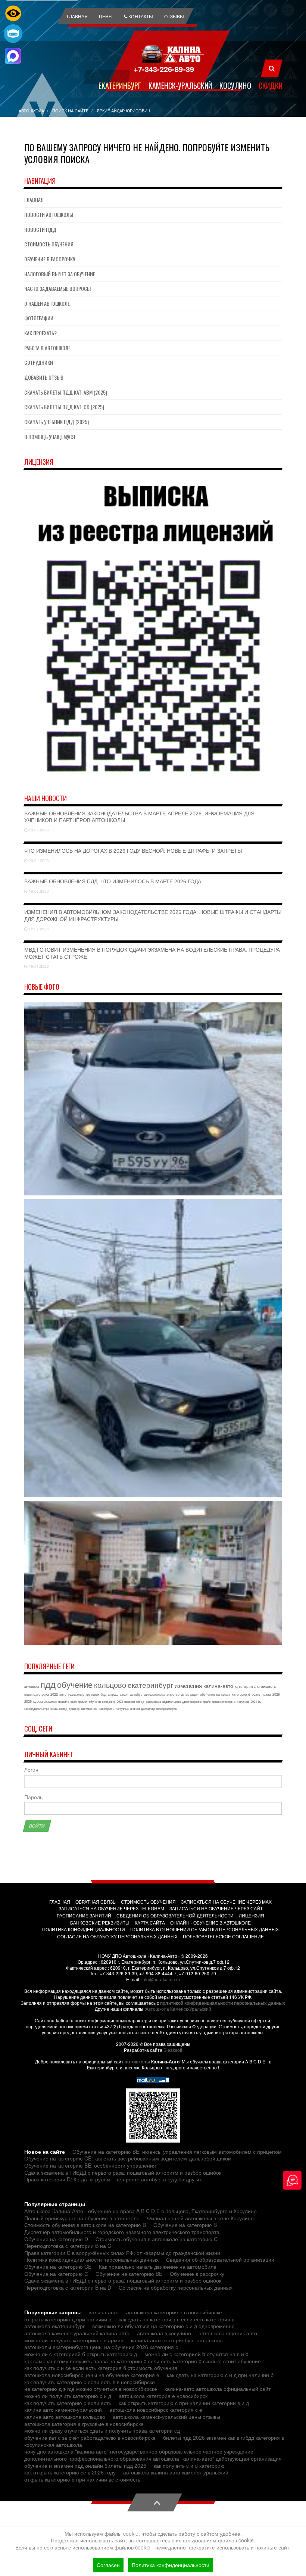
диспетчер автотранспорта (159, 1709)
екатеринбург (150, 1685)
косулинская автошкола (53, 2445)
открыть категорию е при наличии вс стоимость (82, 2479)
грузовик (93, 1694)
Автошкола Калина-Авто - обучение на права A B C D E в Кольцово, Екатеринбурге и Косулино (140, 2211)
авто (63, 1694)
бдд (104, 1694)
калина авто (104, 2312)
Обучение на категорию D (56, 2239)
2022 (54, 1694)
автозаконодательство (162, 1694)
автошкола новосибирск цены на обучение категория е (92, 2375)
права (266, 1694)
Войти (37, 1826)
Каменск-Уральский (180, 85)
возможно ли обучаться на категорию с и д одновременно (163, 2326)
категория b (107, 1709)
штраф (113, 1694)
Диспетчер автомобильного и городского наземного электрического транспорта (122, 2232)
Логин (31, 1770)
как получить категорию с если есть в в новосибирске (90, 2382)
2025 (28, 1701)
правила (64, 1701)
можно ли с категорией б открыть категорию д (81, 2354)
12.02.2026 (38, 929)
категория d (241, 1694)
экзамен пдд (59, 1709)
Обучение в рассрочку (50, 259)
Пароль (33, 1797)
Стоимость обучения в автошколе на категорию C (157, 2239)
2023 (120, 1701)
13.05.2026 (38, 830)
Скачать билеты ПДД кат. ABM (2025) (66, 392)
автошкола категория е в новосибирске (174, 2312)
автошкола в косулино (164, 2333)
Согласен (108, 2565)
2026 (276, 1694)
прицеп (83, 1701)
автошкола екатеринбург (54, 2326)
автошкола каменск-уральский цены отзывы (166, 2417)
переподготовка (37, 1694)
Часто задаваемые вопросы (57, 288)
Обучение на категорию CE (58, 2267)
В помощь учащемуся (50, 437)
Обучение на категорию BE (129, 2274)
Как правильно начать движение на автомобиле (158, 2267)
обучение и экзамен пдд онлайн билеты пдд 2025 (85, 2465)
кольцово (110, 1685)
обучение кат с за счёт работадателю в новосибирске (90, 2437)
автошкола (32, 1687)
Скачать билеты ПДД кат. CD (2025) (64, 407)
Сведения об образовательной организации (220, 2259)
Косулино (235, 85)
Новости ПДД (40, 229)
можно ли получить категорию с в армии (74, 2340)
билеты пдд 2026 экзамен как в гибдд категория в (224, 2437)
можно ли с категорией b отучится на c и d (196, 2354)
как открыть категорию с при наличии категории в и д (184, 2403)
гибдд (140, 1701)
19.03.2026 (38, 891)
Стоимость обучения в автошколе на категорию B (85, 2225)
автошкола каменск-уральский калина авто (77, 2333)
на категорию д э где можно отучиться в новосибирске (91, 2389)
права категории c (224, 1701)
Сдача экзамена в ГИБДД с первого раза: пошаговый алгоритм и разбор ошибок (123, 2172)
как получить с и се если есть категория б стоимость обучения (101, 2368)
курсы (38, 1701)
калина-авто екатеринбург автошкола (177, 2340)
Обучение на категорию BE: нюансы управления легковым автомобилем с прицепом (177, 2152)
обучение (75, 1684)
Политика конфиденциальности (171, 2565)
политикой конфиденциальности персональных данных (223, 2003)
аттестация (190, 1694)
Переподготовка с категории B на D (68, 2287)
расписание (153, 1701)
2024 (254, 1701)
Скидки (271, 85)
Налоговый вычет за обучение (60, 274)
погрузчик (122, 1709)
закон (124, 1694)
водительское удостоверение (182, 1701)
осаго (256, 1694)
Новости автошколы (49, 214)
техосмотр (76, 1694)
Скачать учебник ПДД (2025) (57, 422)
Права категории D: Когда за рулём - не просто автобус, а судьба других (113, 2179)
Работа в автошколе (47, 348)
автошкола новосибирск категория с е (156, 2409)
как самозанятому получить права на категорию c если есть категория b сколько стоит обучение (143, 2361)
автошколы (137, 2062)
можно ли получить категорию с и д (68, 2396)
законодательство (37, 1709)
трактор (74, 1709)
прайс (207, 1701)
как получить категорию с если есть (68, 2403)
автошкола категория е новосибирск (163, 2396)
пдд (48, 1684)
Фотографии (39, 318)
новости (129, 1701)
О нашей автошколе (47, 303)
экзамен (50, 1701)
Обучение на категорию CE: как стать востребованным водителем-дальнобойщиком (128, 2158)
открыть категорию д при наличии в (68, 2319)
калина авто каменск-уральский (63, 2409)
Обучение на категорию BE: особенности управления (90, 2165)
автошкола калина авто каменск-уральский (176, 2472)
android (135, 1709)
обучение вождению (102, 1701)
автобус (136, 1694)
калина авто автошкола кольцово (65, 2417)
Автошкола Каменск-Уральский (178, 2009)
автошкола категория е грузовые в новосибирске (84, 2424)
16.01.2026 (38, 966)
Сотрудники (39, 362)
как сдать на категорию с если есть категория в (177, 2319)
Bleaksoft (173, 2050)
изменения (188, 1685)
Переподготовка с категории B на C (68, 2246)
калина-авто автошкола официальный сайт (218, 2389)
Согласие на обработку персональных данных (176, 2287)
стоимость (266, 1686)
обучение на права (215, 1694)
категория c (245, 1686)
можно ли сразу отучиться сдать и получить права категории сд (102, 2430)
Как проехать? (40, 333)
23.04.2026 (38, 861)
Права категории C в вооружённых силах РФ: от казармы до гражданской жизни (122, 2253)
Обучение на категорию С (56, 2274)
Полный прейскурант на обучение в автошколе (82, 2218)
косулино (243, 1701)
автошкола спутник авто (228, 2333)
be (260, 1701)
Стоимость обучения (49, 244)
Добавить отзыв (44, 377)
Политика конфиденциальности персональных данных (91, 2259)
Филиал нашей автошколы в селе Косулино (200, 2218)
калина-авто (218, 1686)
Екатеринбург (120, 85)
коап (74, 1701)
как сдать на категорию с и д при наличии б (220, 2375)
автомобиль (89, 1709)
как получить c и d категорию (189, 2465)
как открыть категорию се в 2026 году (70, 2472)
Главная (34, 200)
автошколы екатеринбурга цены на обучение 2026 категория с (101, 2347)
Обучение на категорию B (185, 2225)
